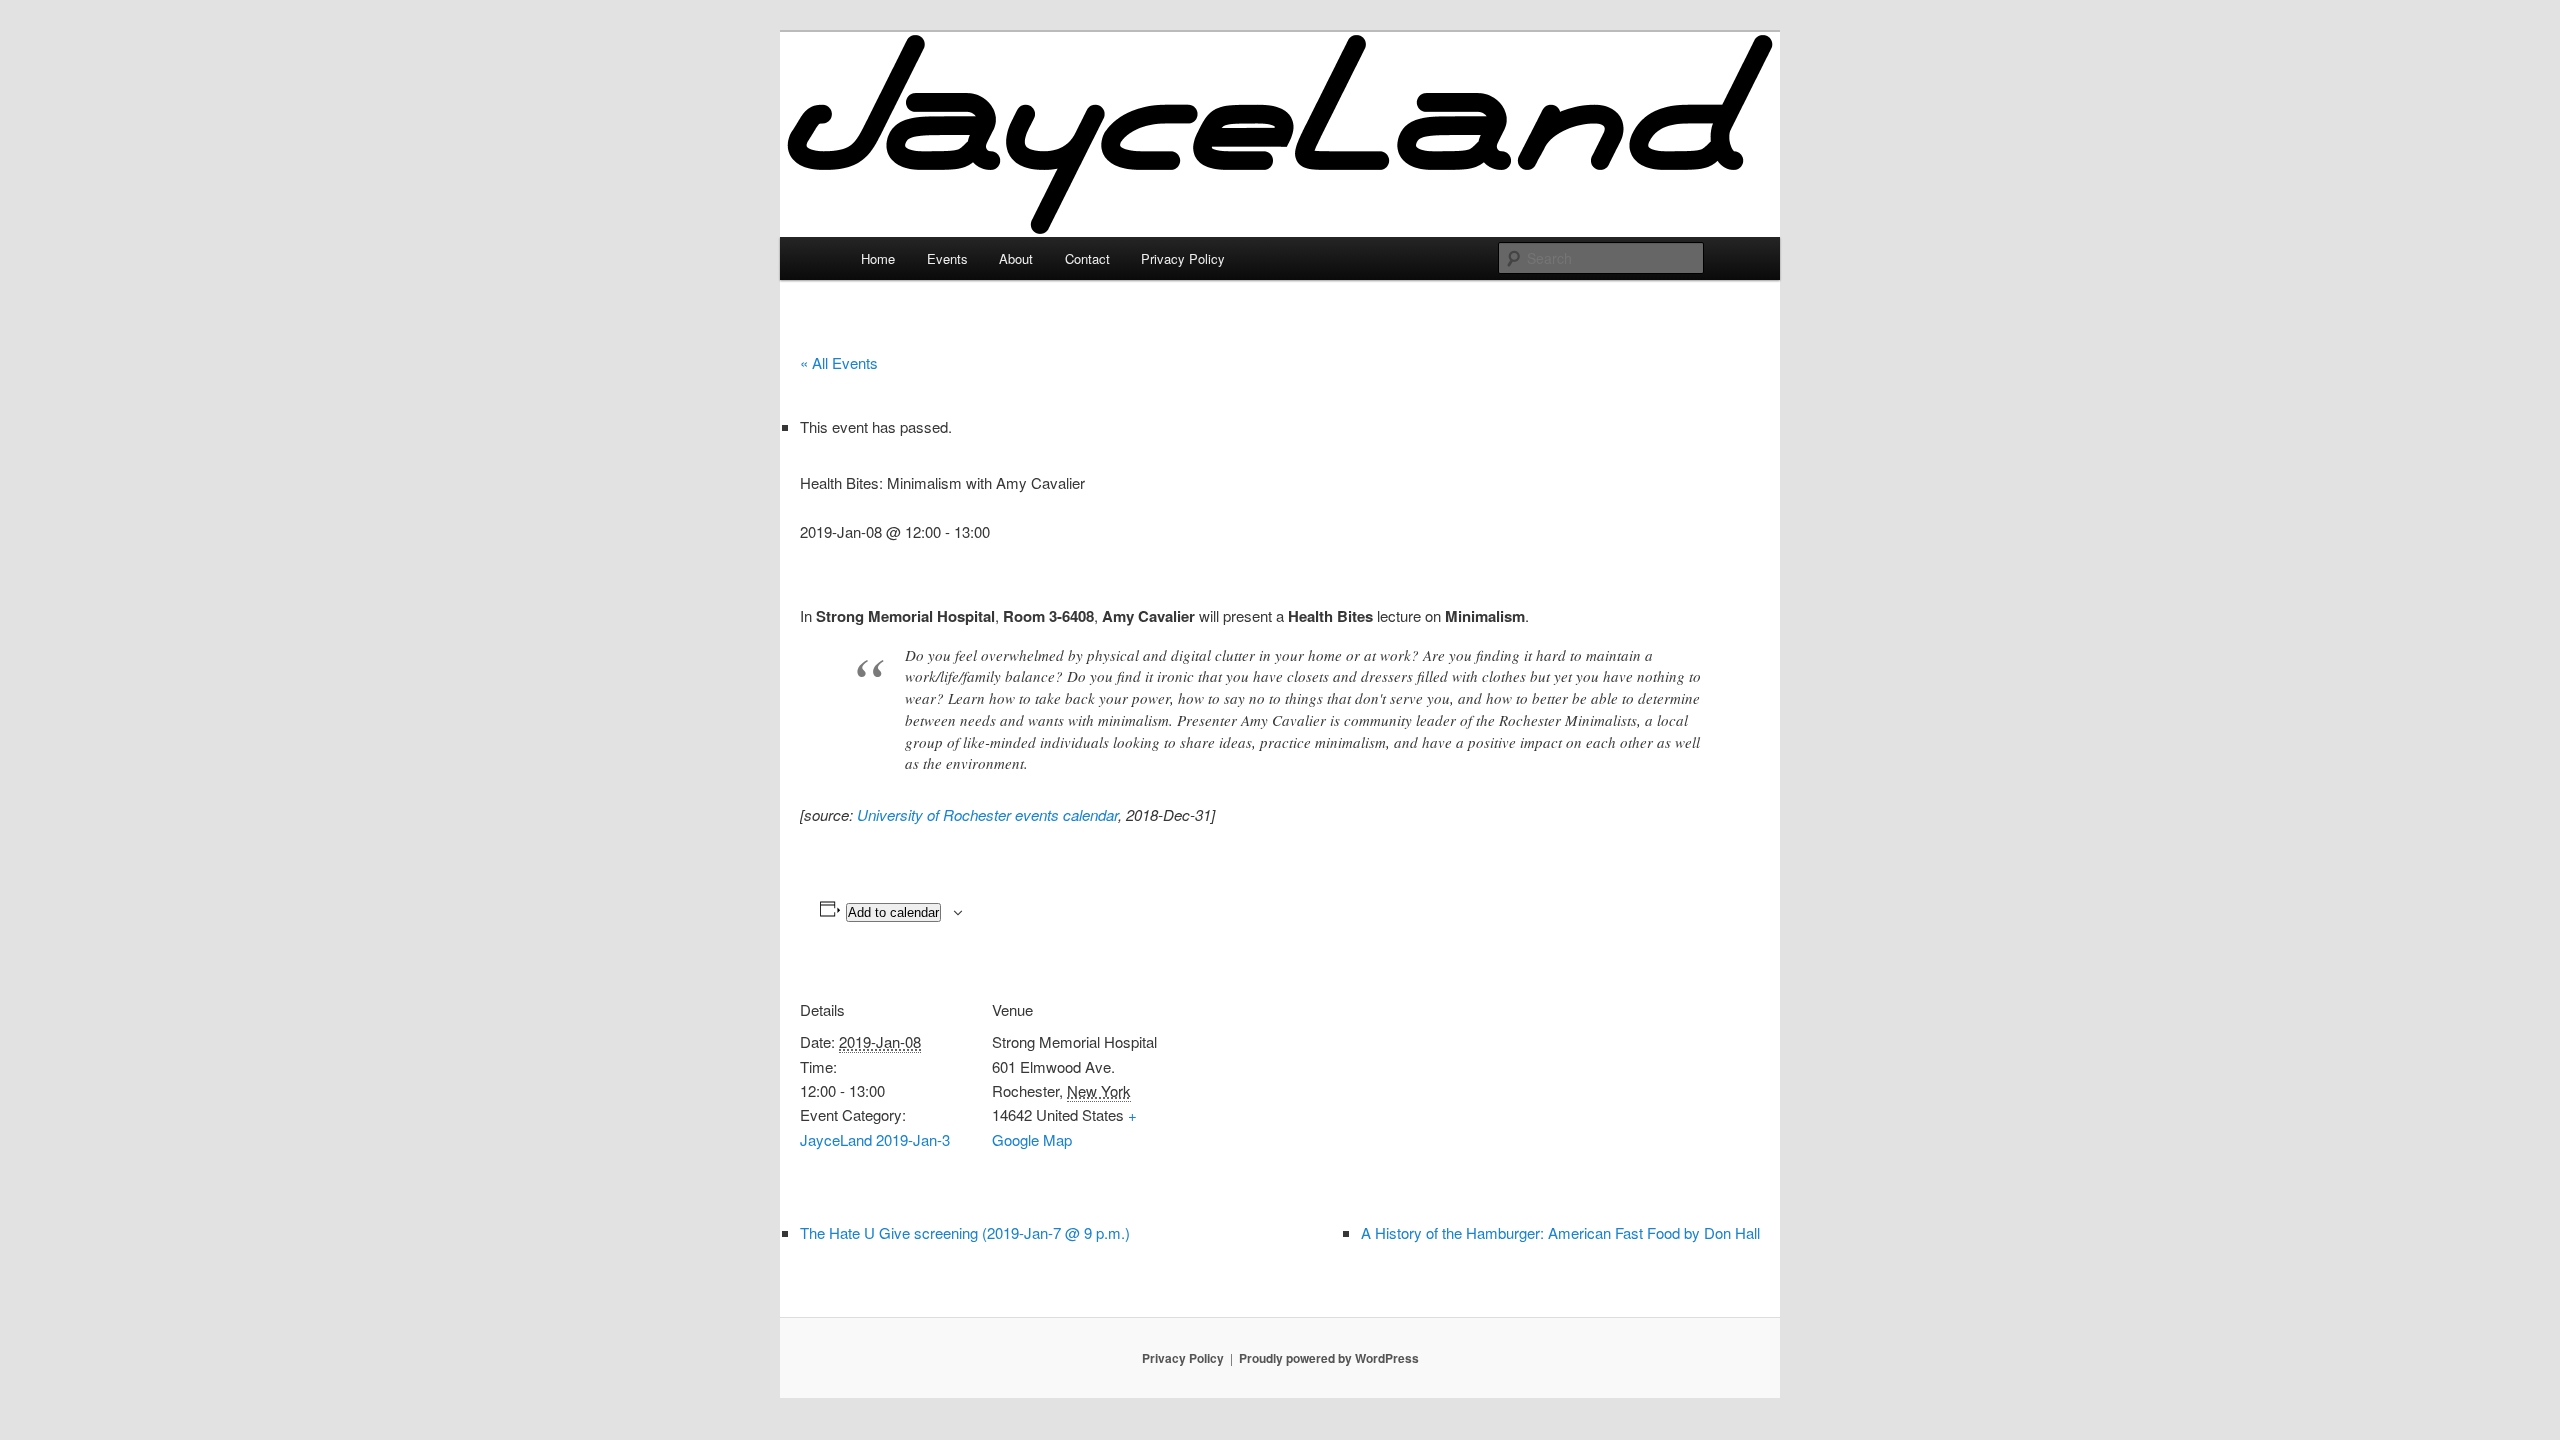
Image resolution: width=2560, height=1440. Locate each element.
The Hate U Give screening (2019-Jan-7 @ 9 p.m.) (965, 1232)
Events (947, 258)
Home (878, 258)
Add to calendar (893, 912)
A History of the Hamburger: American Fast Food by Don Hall (1560, 1232)
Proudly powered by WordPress (1329, 1358)
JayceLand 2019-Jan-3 (875, 1139)
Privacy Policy (1183, 258)
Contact (1087, 258)
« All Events (839, 362)
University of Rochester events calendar (987, 814)
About (1016, 258)
